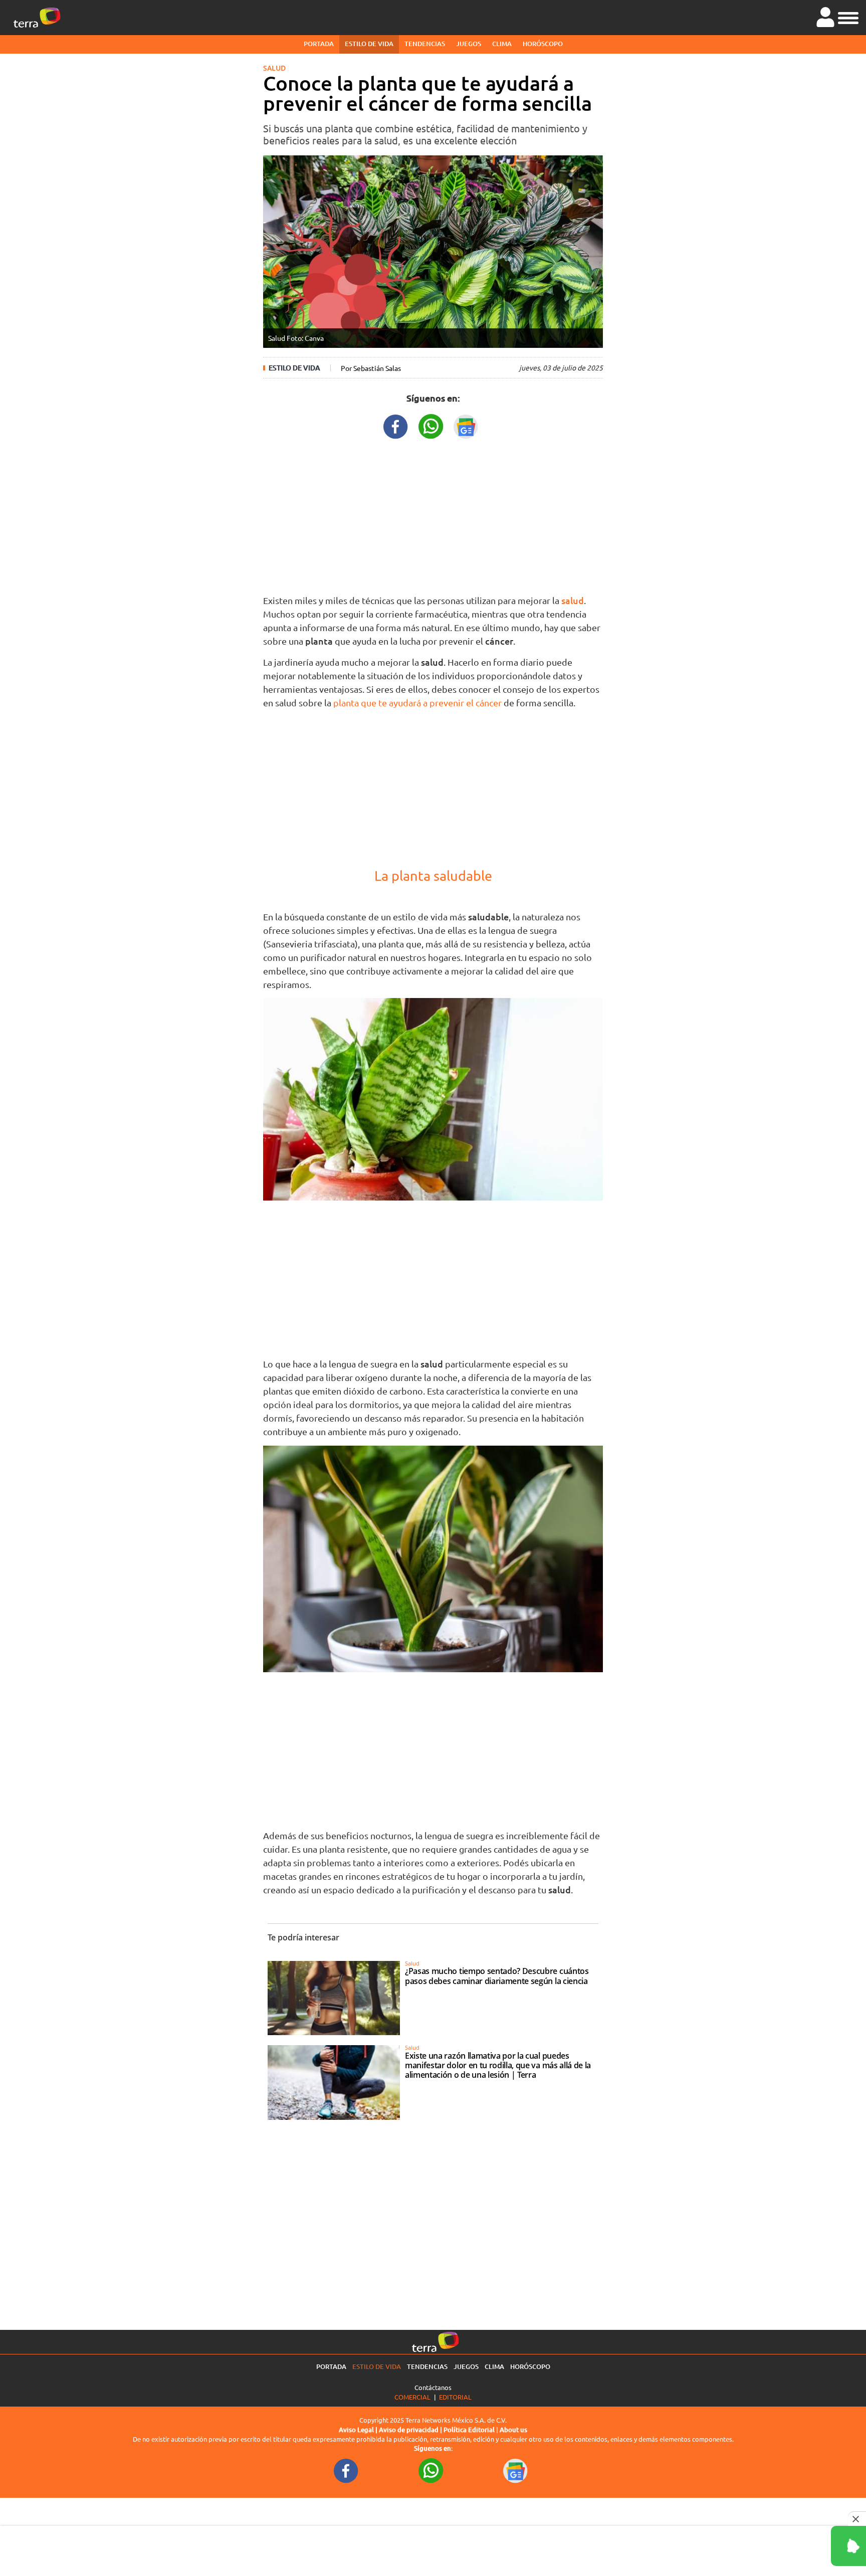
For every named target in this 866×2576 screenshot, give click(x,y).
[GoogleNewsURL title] (466, 425)
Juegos (469, 44)
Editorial (455, 2397)
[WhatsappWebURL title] (431, 425)
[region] (433, 514)
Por (371, 368)
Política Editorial (469, 2430)
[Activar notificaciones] (803, 2546)
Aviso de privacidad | (411, 2430)
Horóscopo (543, 44)
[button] (848, 17)
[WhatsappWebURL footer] (431, 2470)
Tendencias (425, 44)
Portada (319, 44)
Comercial (412, 2397)
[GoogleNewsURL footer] (516, 2470)
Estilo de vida (369, 44)
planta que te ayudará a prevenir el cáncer (417, 703)
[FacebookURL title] (396, 425)
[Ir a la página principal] (37, 18)
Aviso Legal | (359, 2430)
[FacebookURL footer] (346, 2470)
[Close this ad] (857, 2519)
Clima (502, 44)
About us (513, 2430)
